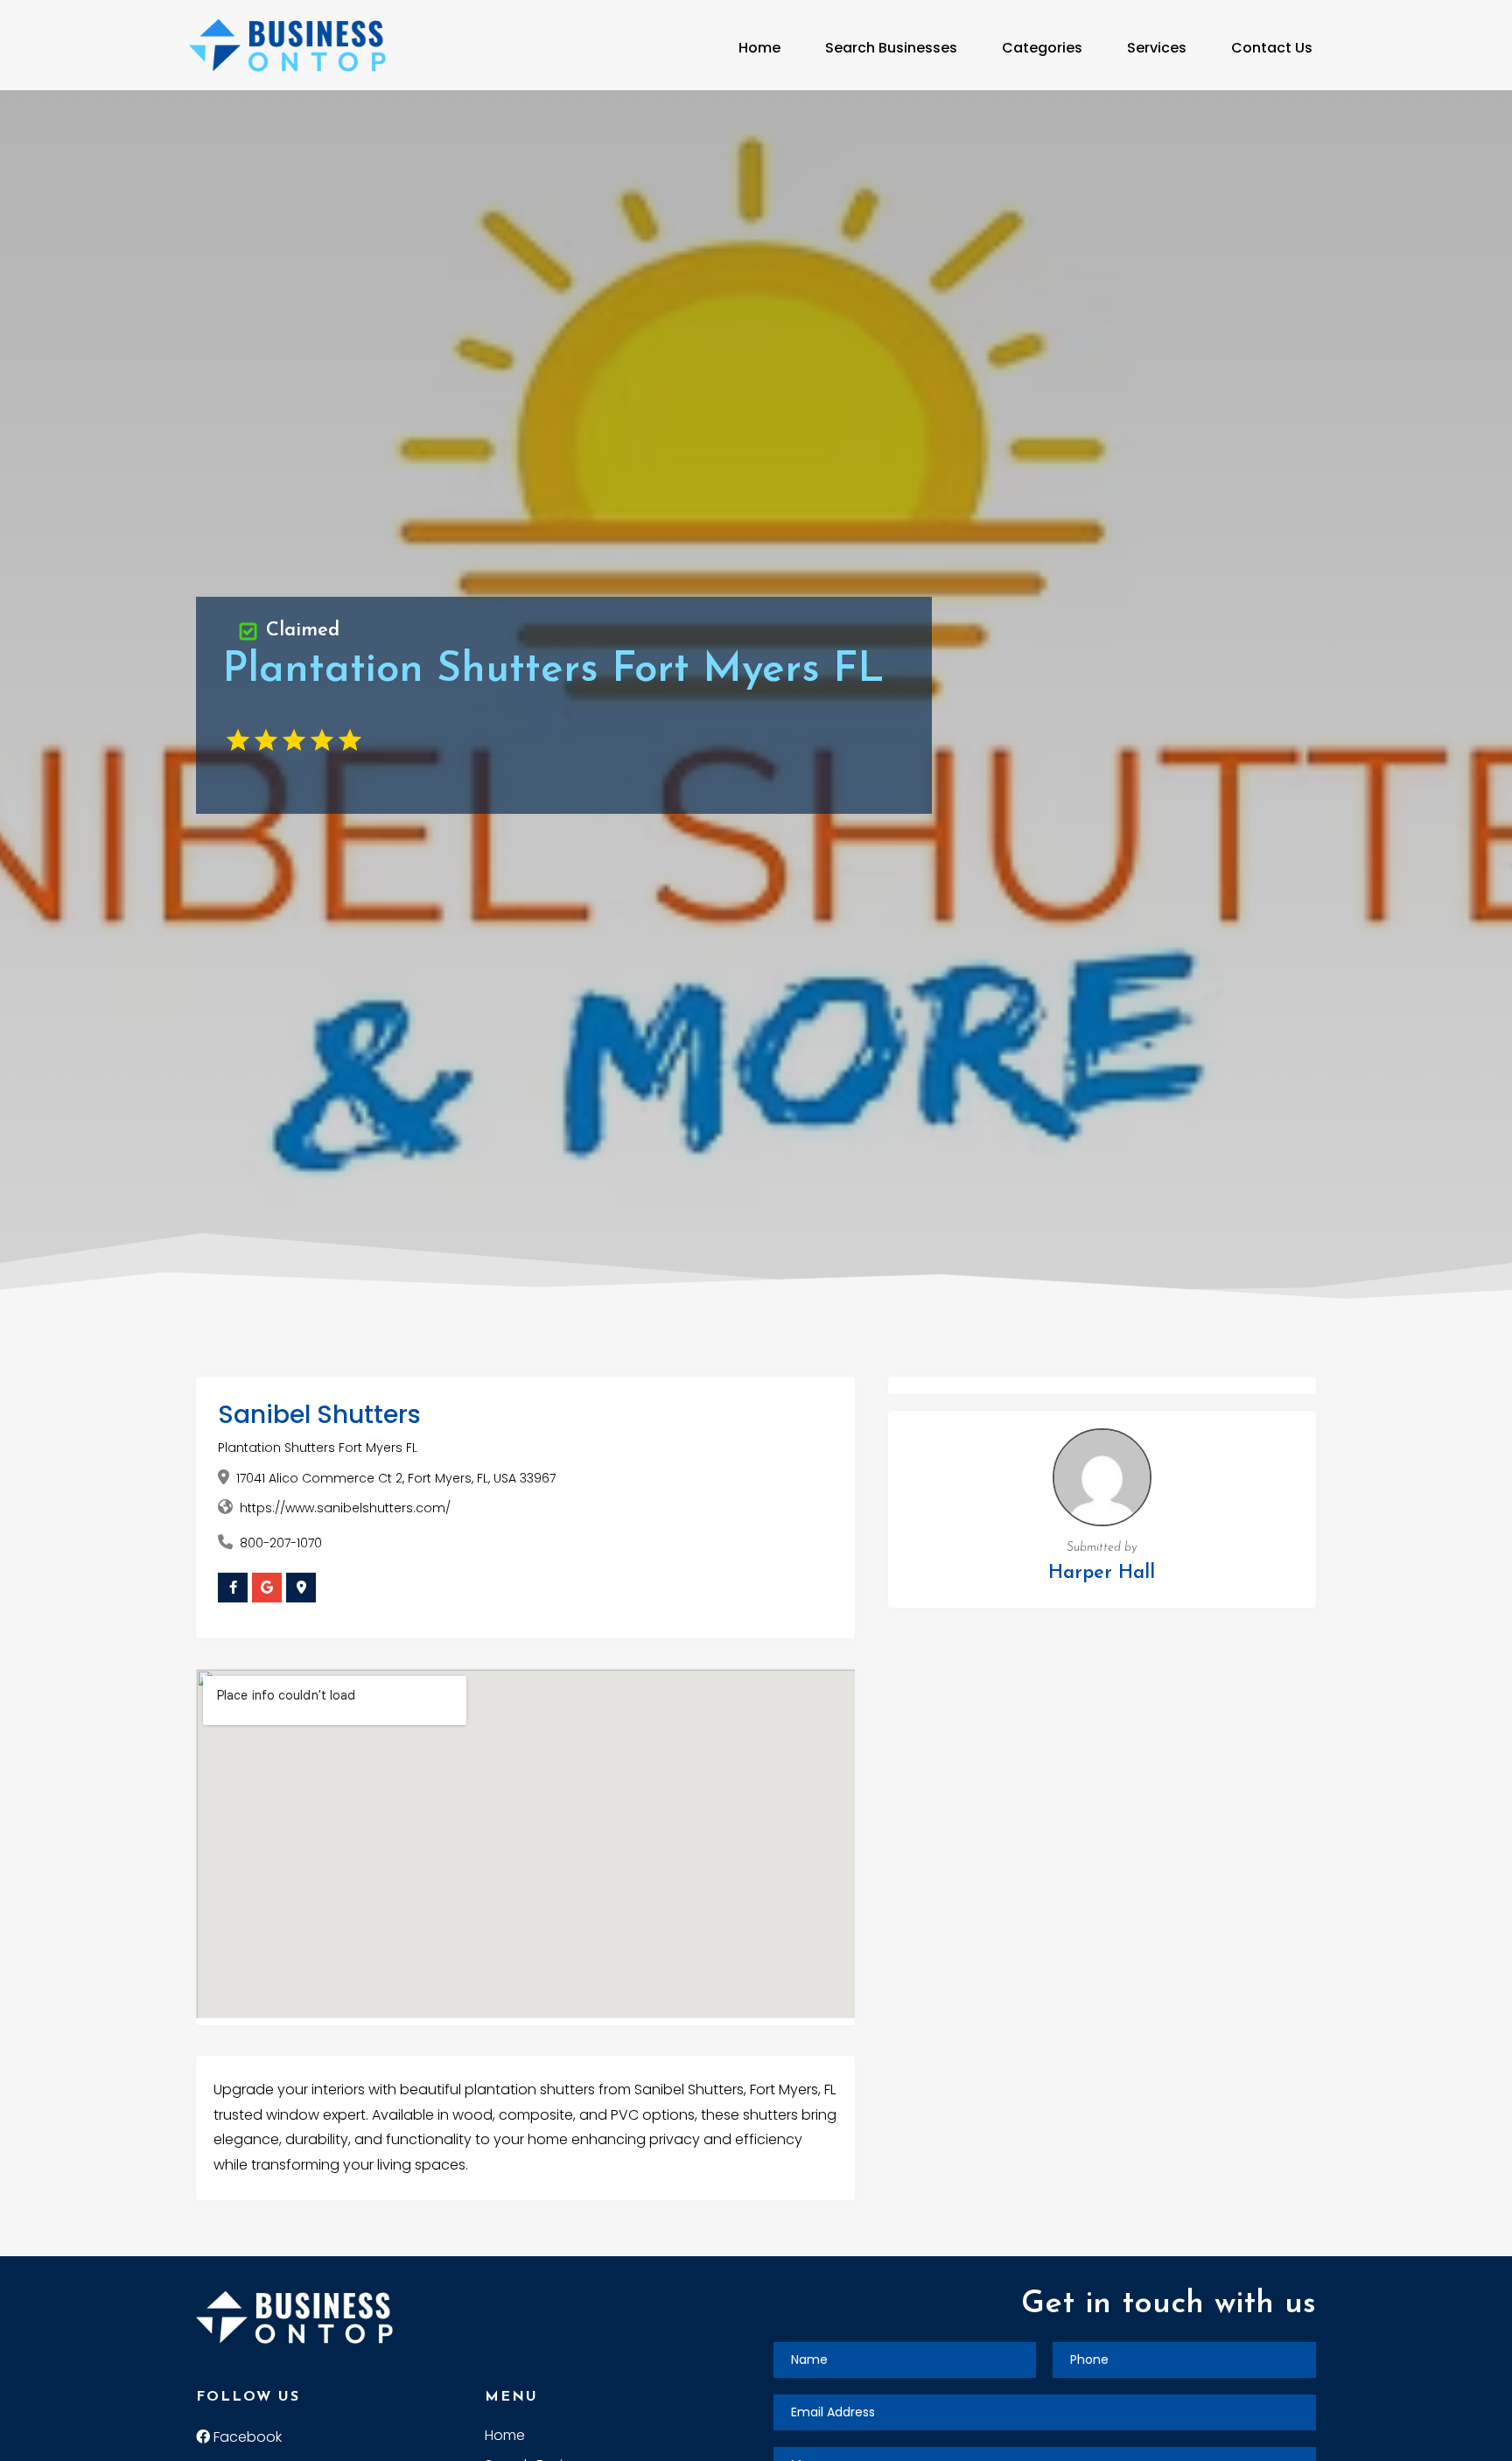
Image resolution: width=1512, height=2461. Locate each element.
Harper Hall (1102, 1573)
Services (1157, 48)
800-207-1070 (281, 1543)
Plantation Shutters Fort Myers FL (318, 1448)
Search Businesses (891, 48)
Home (759, 48)
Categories (1042, 48)
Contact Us (1272, 48)
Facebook (246, 2437)
